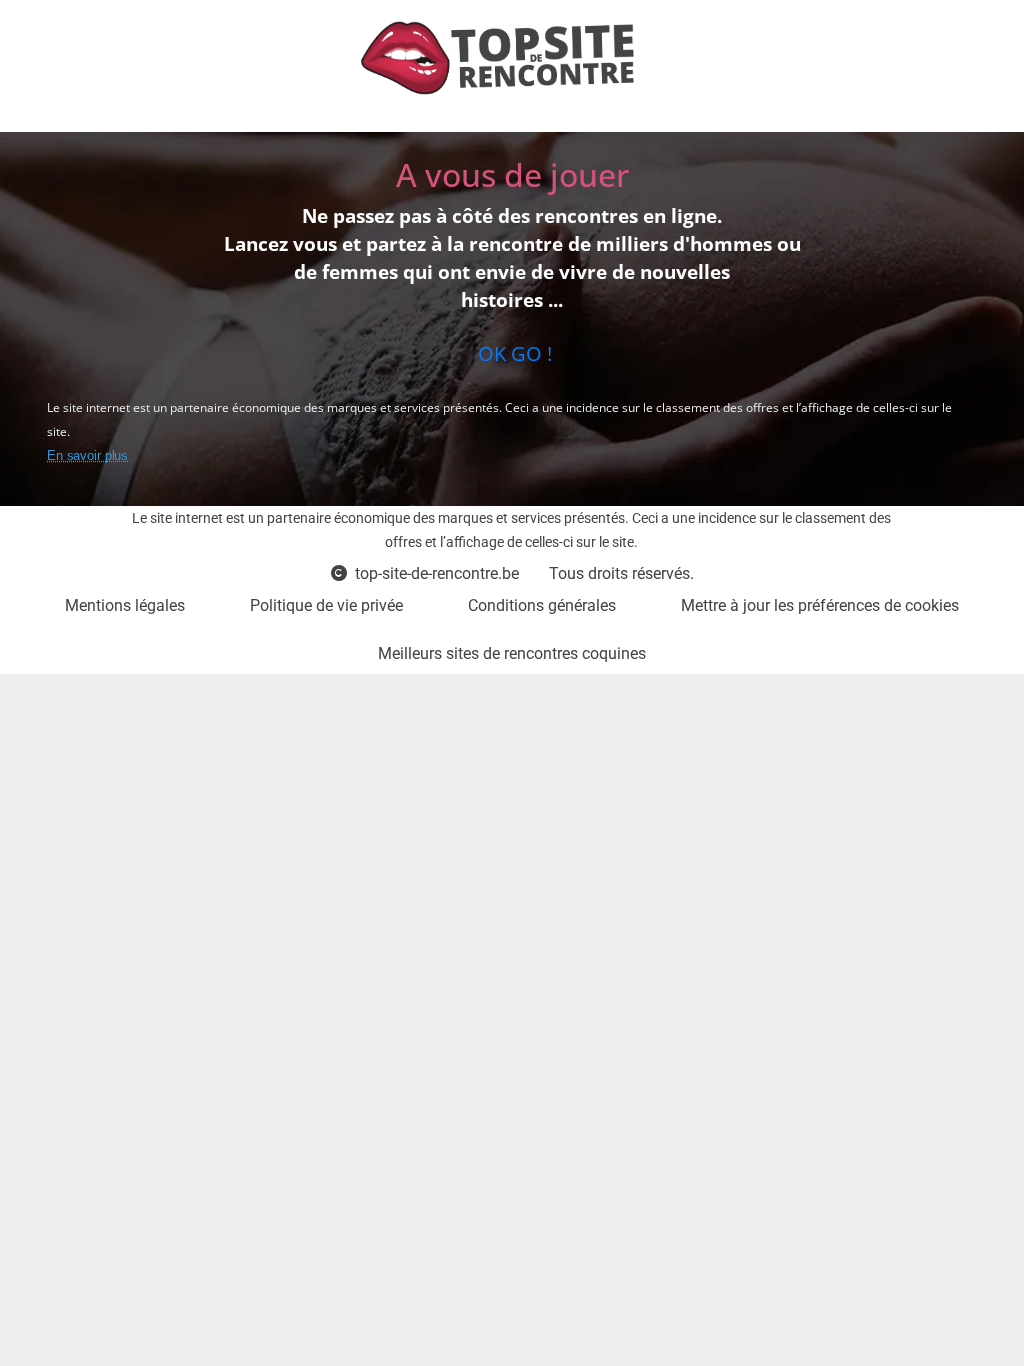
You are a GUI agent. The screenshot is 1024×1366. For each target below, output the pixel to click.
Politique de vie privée (326, 605)
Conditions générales (542, 605)
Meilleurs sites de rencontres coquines (512, 653)
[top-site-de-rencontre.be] (504, 58)
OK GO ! (512, 353)
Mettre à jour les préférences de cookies (820, 605)
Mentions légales (125, 605)
